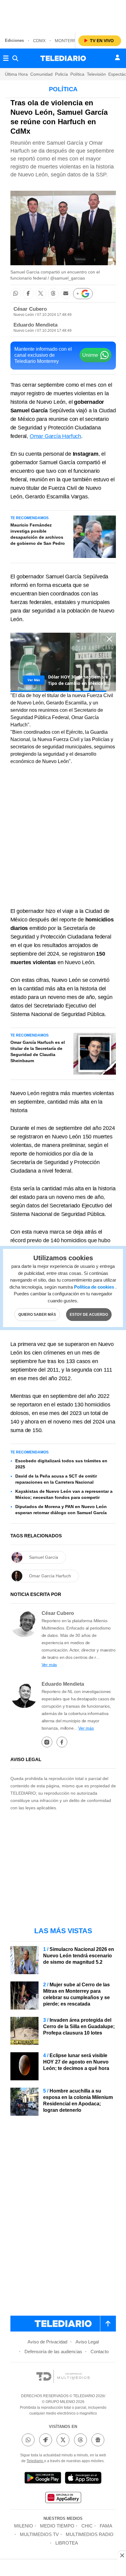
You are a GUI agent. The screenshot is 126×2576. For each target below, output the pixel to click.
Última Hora (16, 74)
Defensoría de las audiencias (53, 2352)
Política (77, 74)
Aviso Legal (87, 2342)
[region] (63, 15)
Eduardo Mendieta (35, 325)
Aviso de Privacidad (47, 2342)
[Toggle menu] (6, 58)
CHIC (87, 2526)
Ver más (49, 1665)
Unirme (90, 355)
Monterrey (68, 41)
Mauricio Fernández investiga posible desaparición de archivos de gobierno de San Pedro (38, 534)
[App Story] (83, 2479)
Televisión (96, 74)
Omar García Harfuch (55, 436)
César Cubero (30, 309)
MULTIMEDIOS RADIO (90, 2534)
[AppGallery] (63, 2498)
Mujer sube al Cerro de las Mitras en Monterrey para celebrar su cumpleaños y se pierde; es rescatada (76, 1994)
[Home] (63, 58)
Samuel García (44, 1557)
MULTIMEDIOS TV (39, 2534)
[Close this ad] (122, 2555)
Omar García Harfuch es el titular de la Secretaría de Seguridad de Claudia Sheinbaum (38, 1051)
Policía (61, 74)
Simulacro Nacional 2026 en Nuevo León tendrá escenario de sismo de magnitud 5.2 (79, 1956)
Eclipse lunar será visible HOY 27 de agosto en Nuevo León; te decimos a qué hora (76, 2062)
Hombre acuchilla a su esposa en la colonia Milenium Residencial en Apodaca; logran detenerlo (78, 2100)
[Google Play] (43, 2479)
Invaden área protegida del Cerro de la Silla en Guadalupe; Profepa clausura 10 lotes (79, 2026)
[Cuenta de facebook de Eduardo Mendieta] (62, 1742)
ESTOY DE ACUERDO (89, 1315)
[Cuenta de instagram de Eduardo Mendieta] (47, 1742)
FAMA (106, 2526)
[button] (16, 293)
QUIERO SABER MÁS (37, 1315)
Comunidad (41, 74)
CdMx (39, 41)
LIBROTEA (67, 2543)
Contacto (100, 2352)
